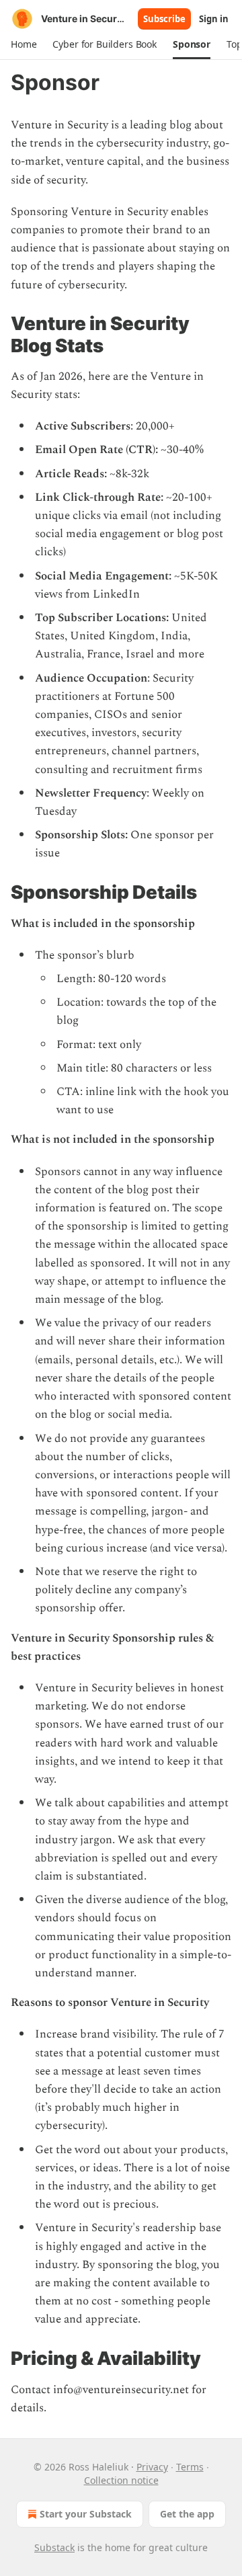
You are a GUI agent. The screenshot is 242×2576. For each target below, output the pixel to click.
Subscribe (164, 19)
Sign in (214, 19)
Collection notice (121, 2480)
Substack (54, 2547)
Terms (190, 2467)
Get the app (187, 2514)
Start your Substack (86, 2514)
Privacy (152, 2467)
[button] (24, 44)
